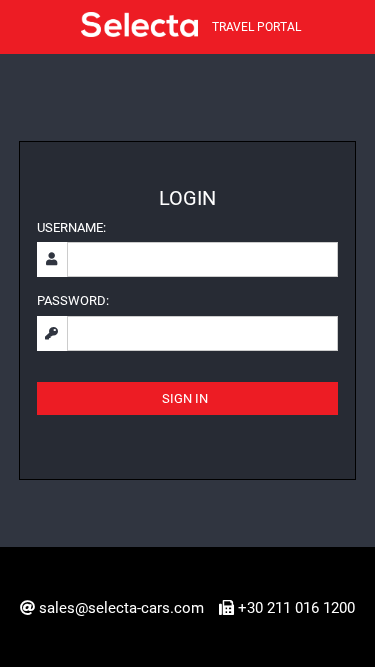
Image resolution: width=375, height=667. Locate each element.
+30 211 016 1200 (296, 608)
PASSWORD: (73, 300)
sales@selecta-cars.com (121, 608)
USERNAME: (71, 227)
